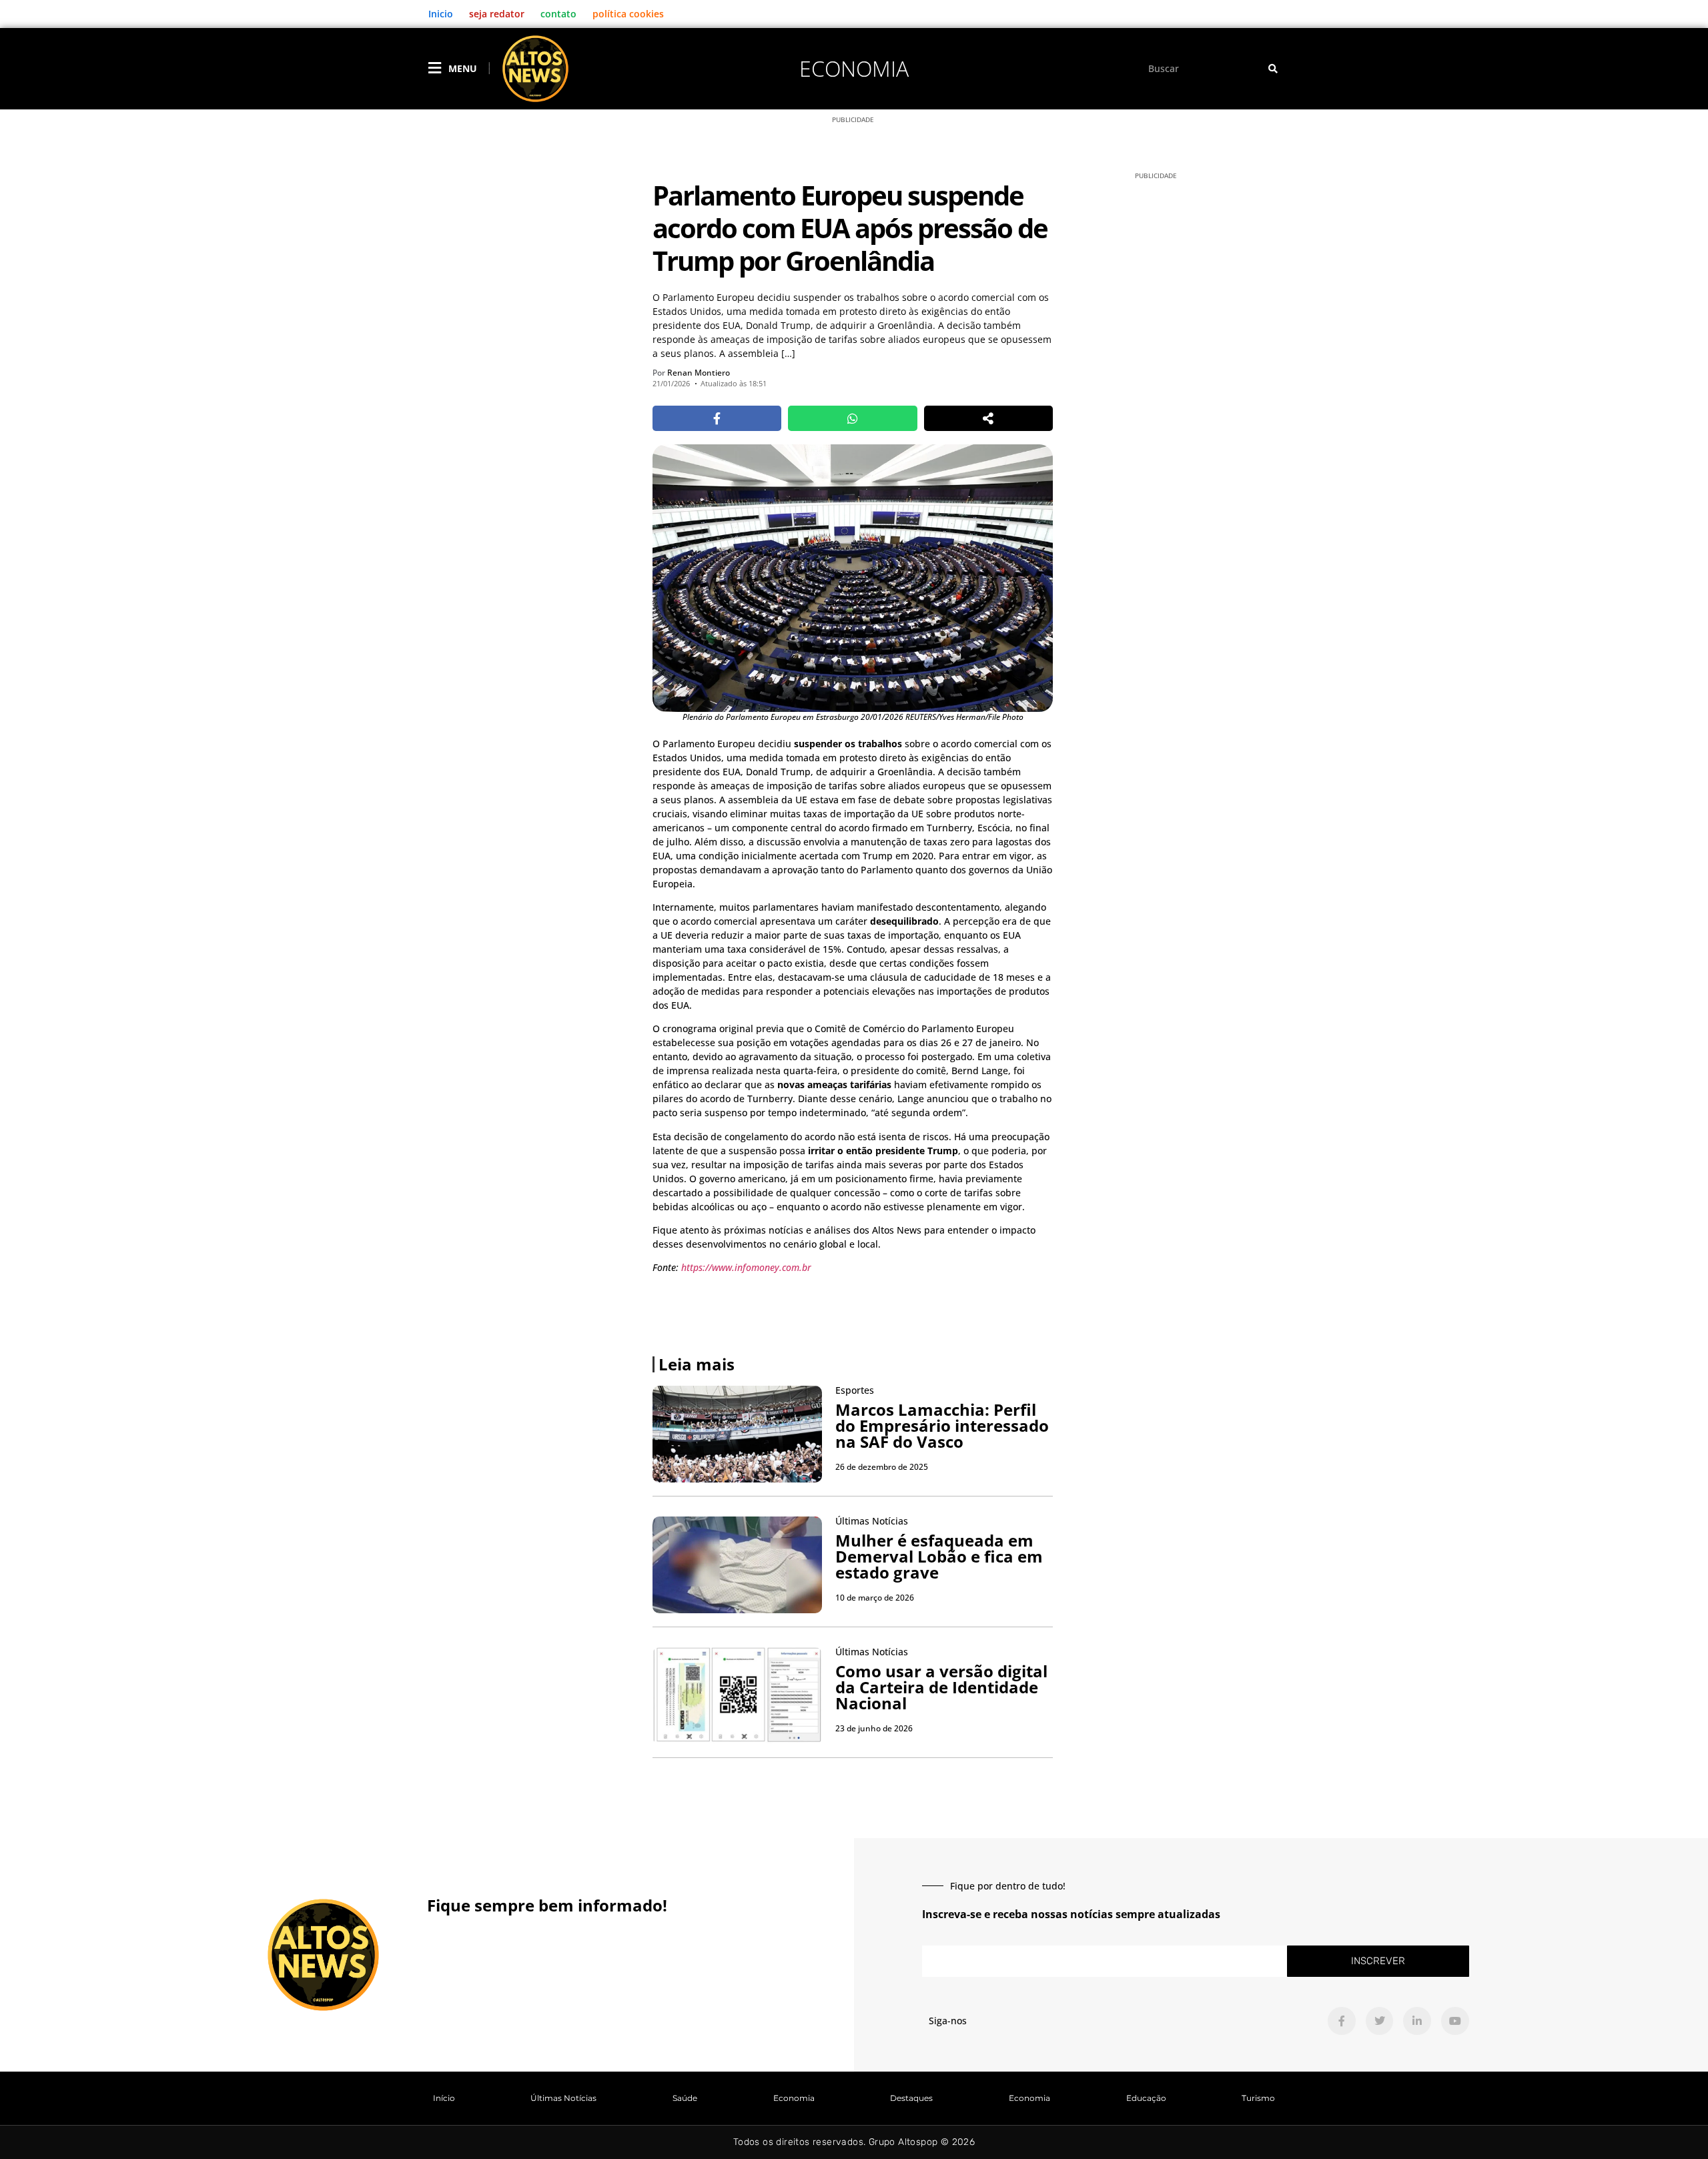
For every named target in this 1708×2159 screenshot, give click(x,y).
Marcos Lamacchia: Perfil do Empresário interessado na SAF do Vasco (942, 1425)
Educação (1146, 2098)
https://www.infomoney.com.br (746, 1267)
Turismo (1258, 2098)
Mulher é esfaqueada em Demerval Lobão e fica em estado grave (939, 1556)
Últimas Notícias (563, 2098)
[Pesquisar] (1273, 68)
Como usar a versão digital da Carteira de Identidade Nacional (941, 1687)
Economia (854, 68)
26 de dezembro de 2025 (882, 1467)
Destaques (911, 2098)
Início (444, 2098)
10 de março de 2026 (875, 1598)
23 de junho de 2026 (874, 1728)
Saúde (685, 2098)
